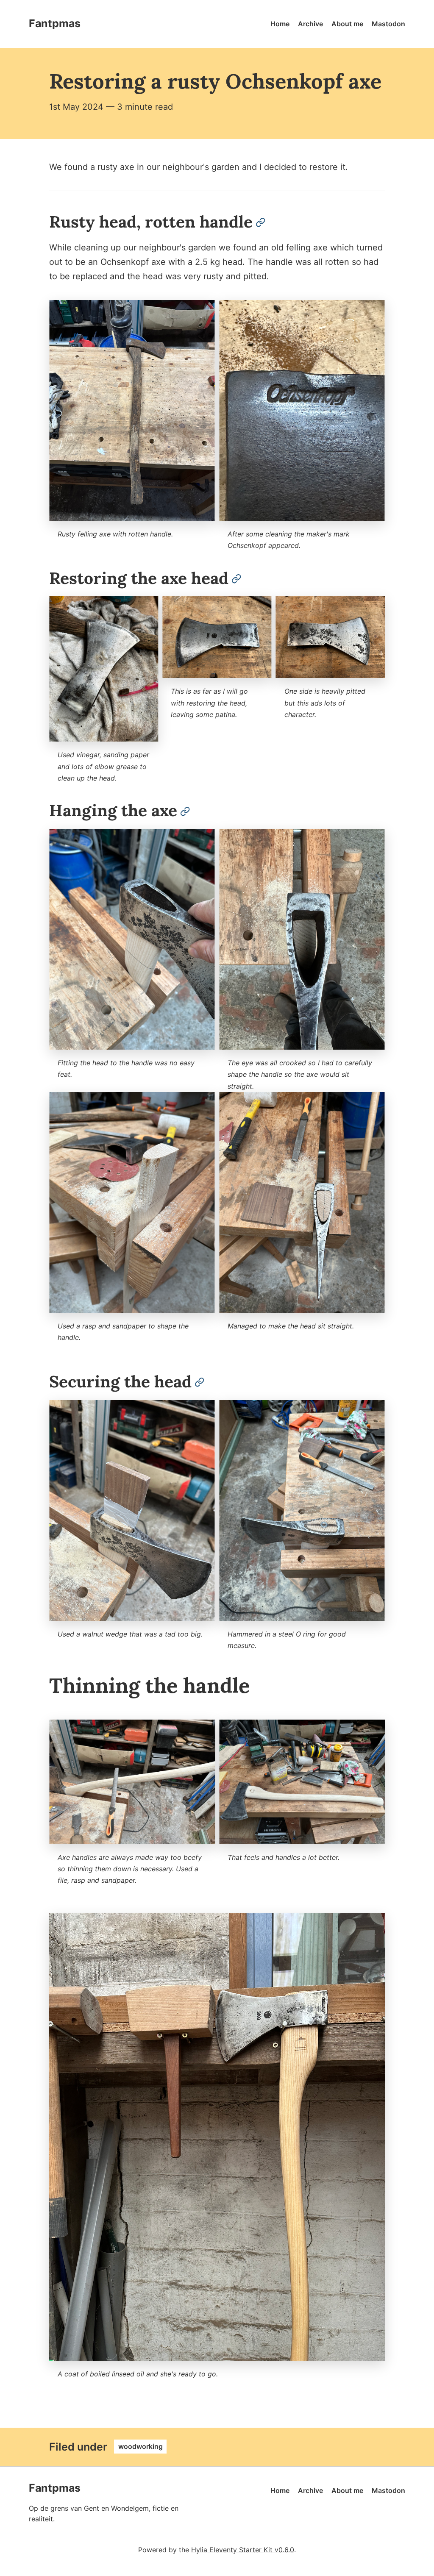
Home (280, 24)
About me (347, 24)
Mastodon (388, 24)
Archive (310, 24)
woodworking (140, 2447)
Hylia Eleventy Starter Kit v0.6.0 (243, 2550)
